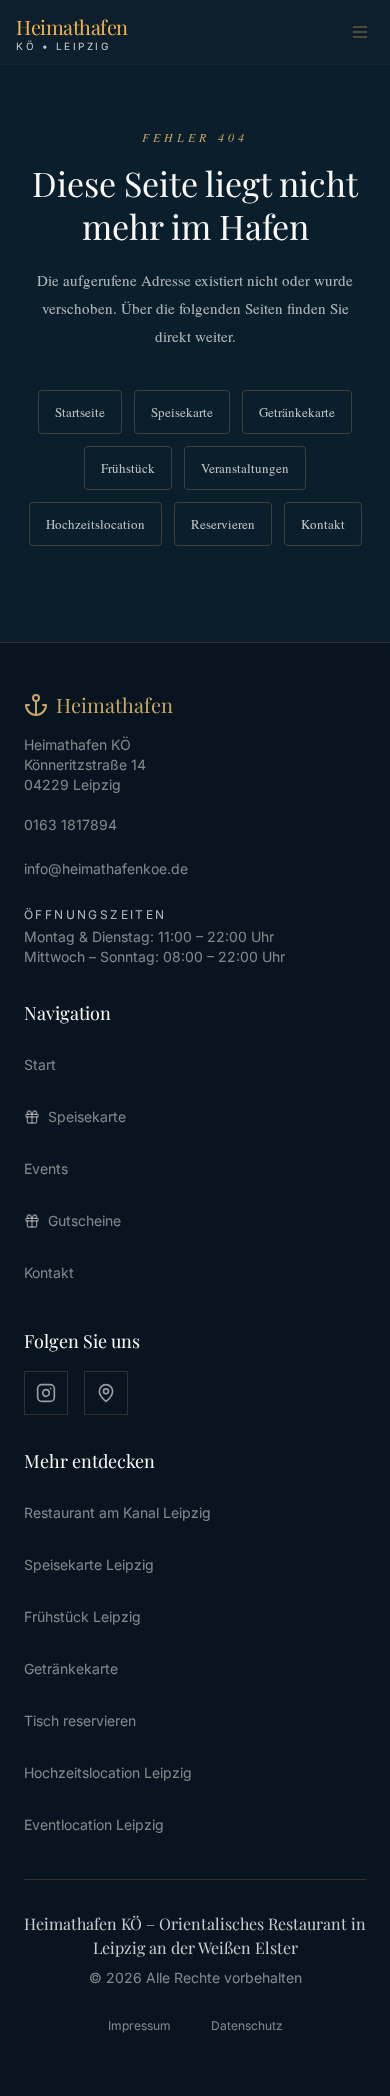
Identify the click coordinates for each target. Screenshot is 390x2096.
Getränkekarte (297, 412)
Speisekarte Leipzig (89, 1564)
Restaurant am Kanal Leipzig (117, 1512)
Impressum (139, 2025)
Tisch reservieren (80, 1720)
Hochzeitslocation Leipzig (108, 1772)
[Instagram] (46, 1393)
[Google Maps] (106, 1393)
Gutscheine (84, 1220)
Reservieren (223, 524)
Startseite (80, 412)
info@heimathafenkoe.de (106, 868)
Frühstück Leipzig (82, 1616)
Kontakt (323, 524)
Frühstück (128, 468)
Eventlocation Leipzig (94, 1824)
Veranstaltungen (245, 468)
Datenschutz (247, 2025)
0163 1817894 (70, 824)
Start (40, 1064)
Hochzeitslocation (95, 524)
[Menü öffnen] (360, 32)
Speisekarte (182, 412)
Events (46, 1168)
